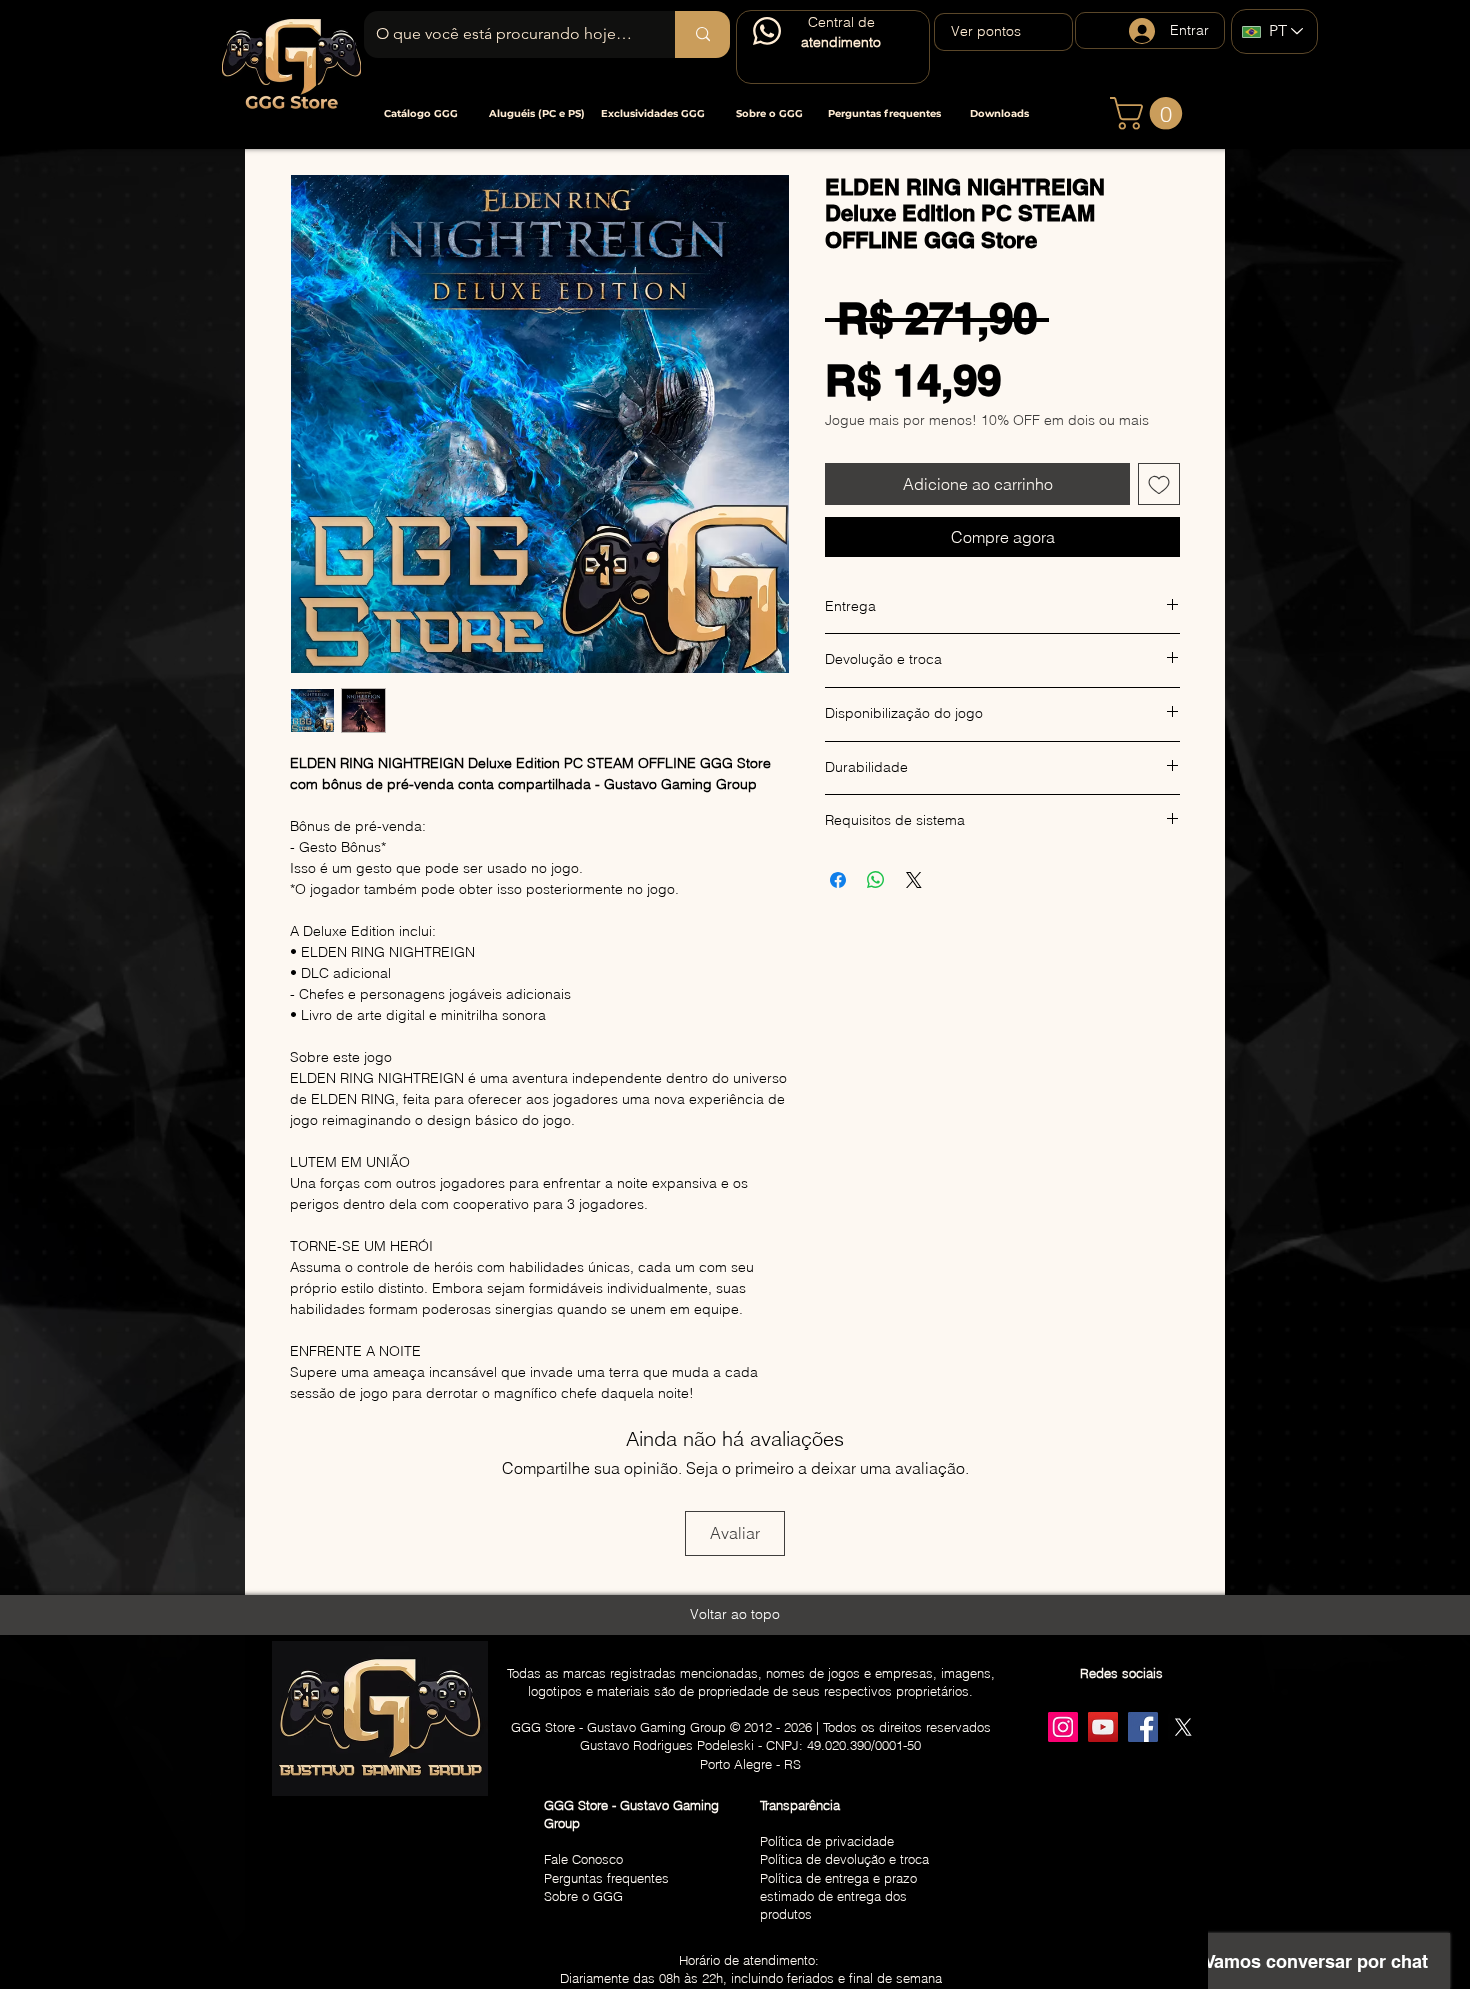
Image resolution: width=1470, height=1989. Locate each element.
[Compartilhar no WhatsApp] (876, 880)
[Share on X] (914, 880)
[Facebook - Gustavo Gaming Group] (1143, 1727)
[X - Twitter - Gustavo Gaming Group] (1183, 1727)
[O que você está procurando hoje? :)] (702, 34)
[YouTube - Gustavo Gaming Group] (1103, 1727)
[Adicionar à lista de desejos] (1159, 484)
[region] (833, 47)
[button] (421, 113)
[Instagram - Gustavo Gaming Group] (1063, 1727)
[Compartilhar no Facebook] (838, 880)
